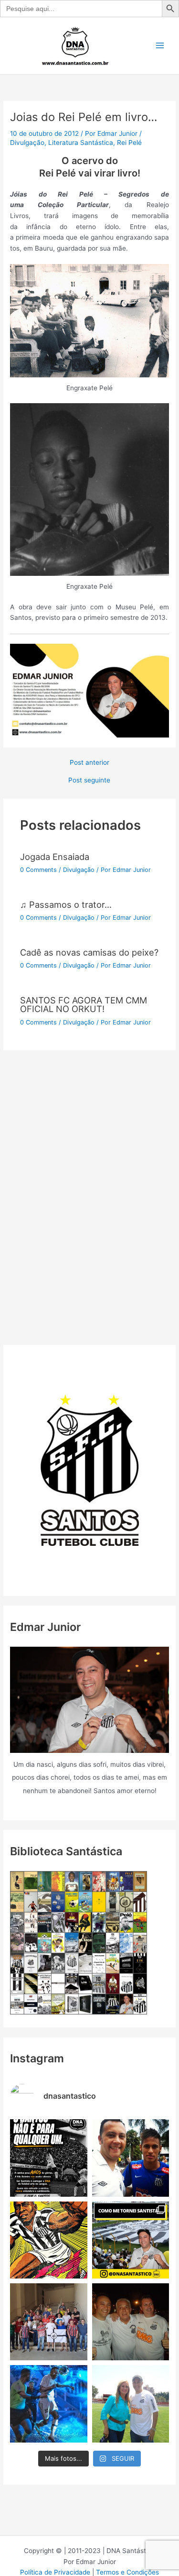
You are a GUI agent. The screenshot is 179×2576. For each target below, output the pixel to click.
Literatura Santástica (81, 143)
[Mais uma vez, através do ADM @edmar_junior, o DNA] (48, 2322)
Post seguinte (89, 781)
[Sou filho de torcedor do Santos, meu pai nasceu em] (131, 2240)
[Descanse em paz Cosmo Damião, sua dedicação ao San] (131, 2322)
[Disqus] (89, 1170)
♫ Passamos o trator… (66, 904)
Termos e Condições (127, 2572)
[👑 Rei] (48, 2240)
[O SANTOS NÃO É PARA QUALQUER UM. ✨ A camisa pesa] (48, 2158)
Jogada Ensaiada (55, 857)
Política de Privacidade (55, 2572)
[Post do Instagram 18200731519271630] (48, 2404)
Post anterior (89, 763)
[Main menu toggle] (160, 46)
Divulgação (27, 143)
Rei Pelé (129, 143)
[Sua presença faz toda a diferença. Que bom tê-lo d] (131, 2158)
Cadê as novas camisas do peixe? (89, 952)
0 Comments (38, 870)
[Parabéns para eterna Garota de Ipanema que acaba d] (131, 2404)
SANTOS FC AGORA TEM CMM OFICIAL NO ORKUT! (84, 1004)
